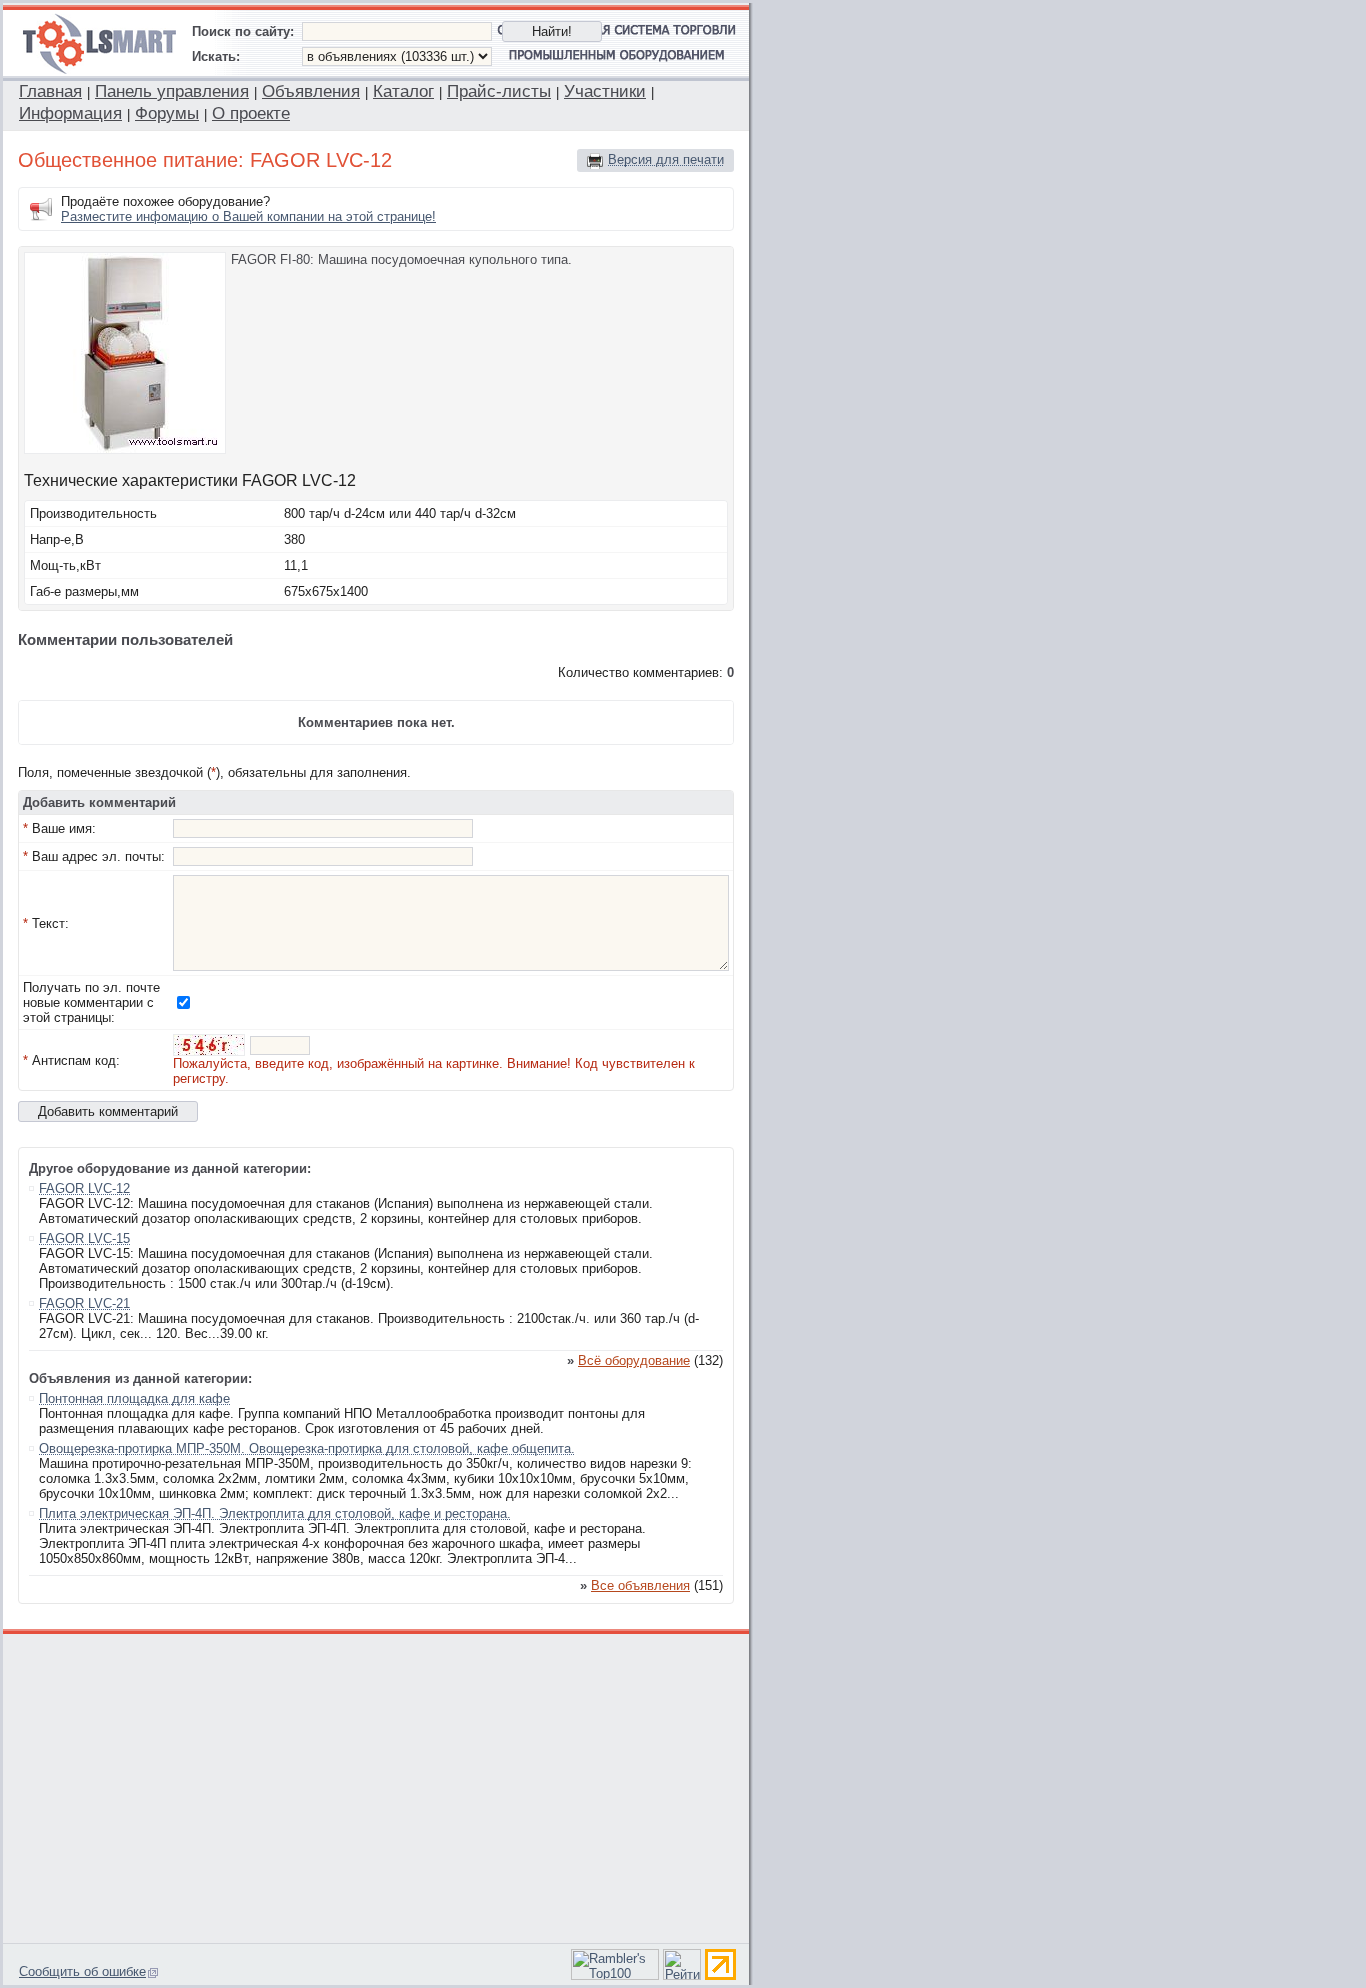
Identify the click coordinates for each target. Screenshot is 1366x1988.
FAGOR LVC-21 (84, 1303)
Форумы (167, 113)
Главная (50, 91)
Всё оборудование (634, 1360)
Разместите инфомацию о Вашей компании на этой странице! (248, 216)
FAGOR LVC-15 (84, 1238)
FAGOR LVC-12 (84, 1188)
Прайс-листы (499, 91)
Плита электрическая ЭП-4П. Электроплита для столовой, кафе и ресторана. (275, 1513)
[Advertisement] (377, 1786)
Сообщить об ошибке (82, 1971)
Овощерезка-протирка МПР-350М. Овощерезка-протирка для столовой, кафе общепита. (307, 1448)
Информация (70, 113)
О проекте (251, 113)
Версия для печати (666, 159)
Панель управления (172, 91)
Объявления (311, 91)
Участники (605, 91)
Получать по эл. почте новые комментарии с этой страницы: (91, 1002)
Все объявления (640, 1585)
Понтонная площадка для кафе (134, 1398)
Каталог (403, 91)
